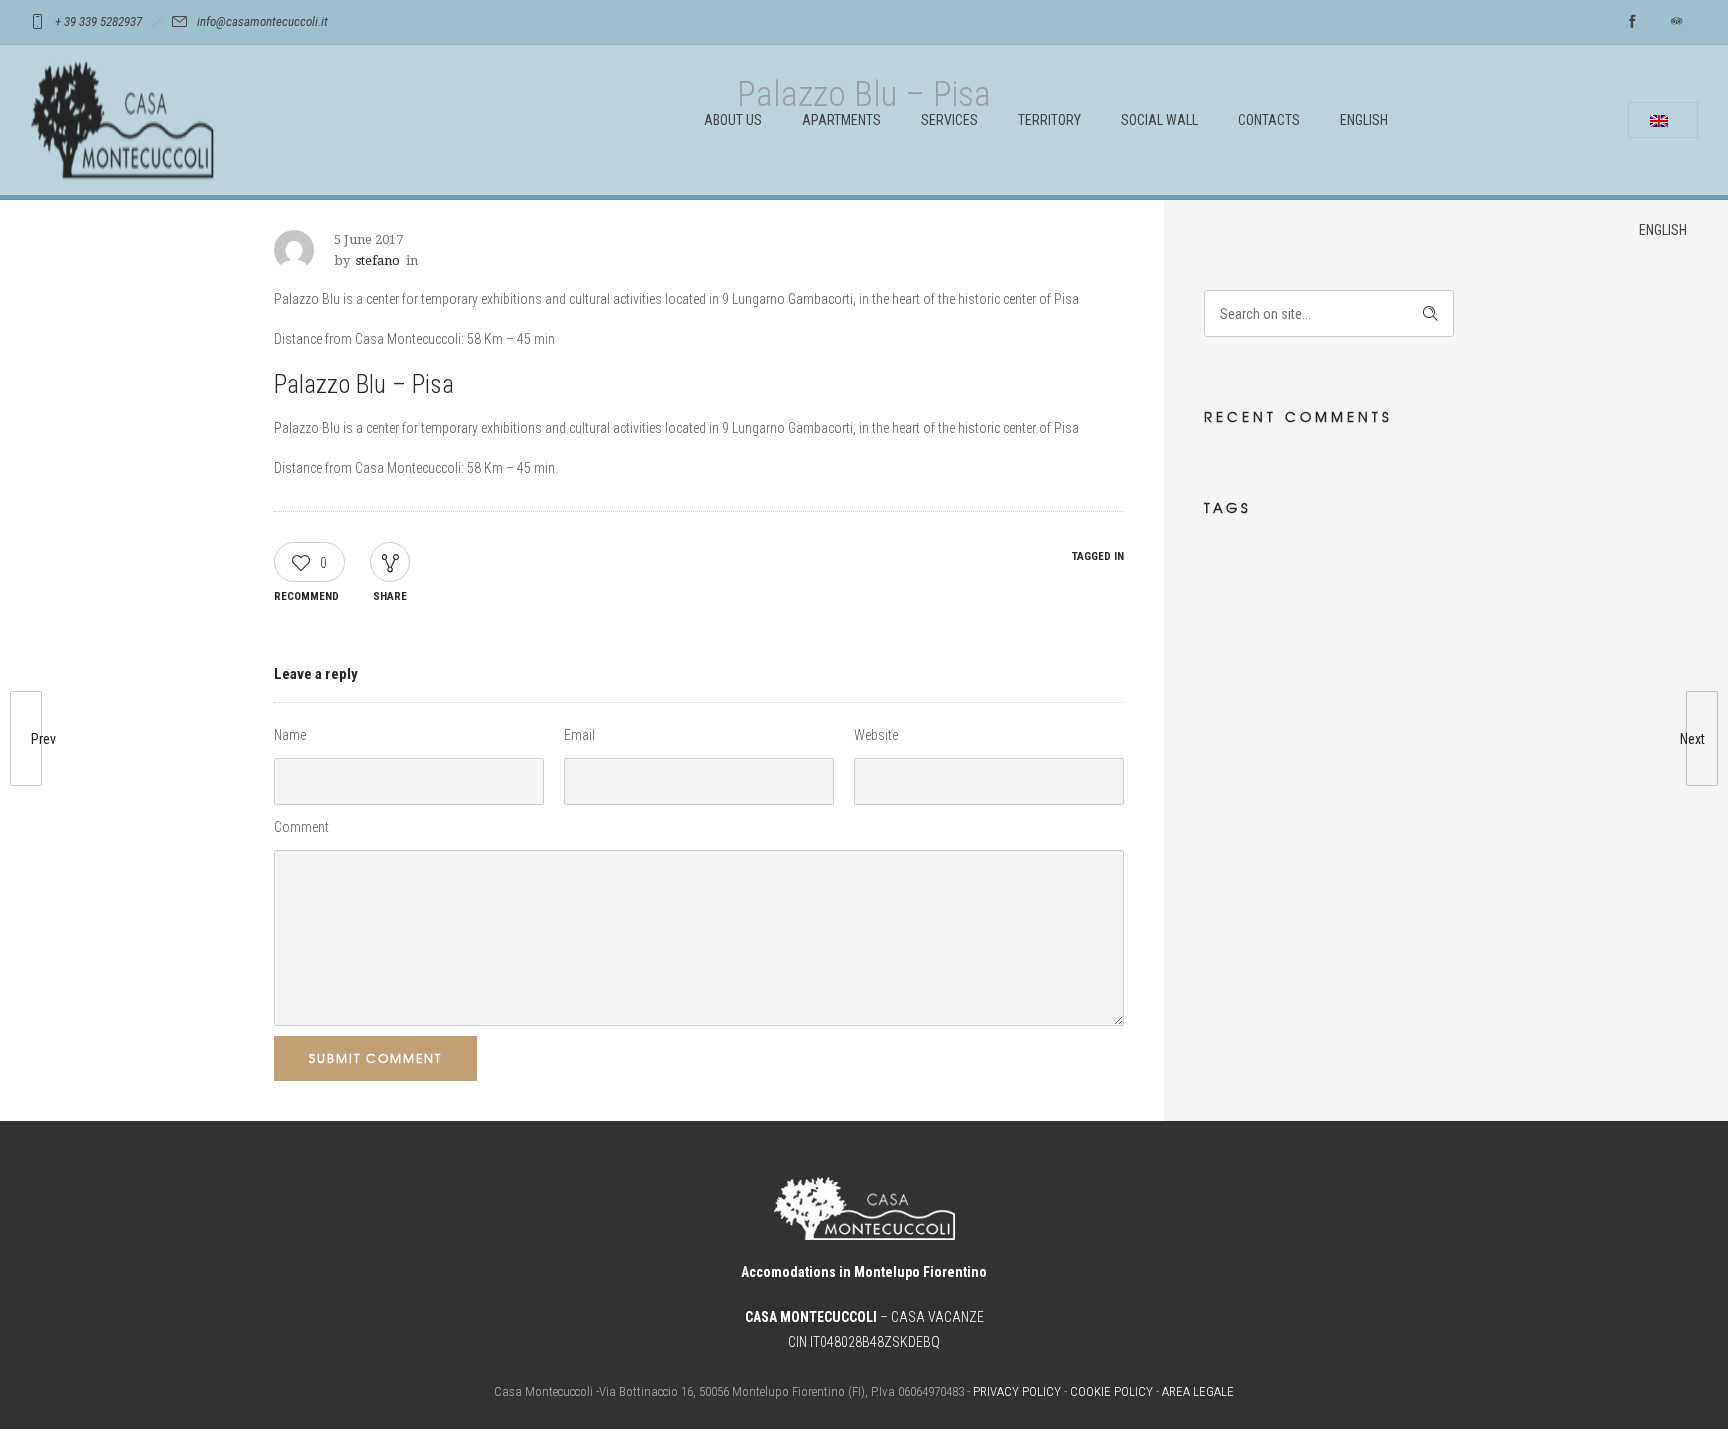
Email (579, 735)
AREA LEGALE (1198, 1391)
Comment (301, 827)
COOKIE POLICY (1111, 1391)
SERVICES (949, 120)
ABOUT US (733, 120)
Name (290, 735)
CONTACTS (1269, 120)
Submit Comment (375, 1058)
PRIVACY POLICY (1017, 1391)
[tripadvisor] (1676, 22)
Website (876, 735)
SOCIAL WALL (1159, 120)
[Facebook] (1632, 22)
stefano (378, 260)
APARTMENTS (841, 120)
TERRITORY (1049, 120)
